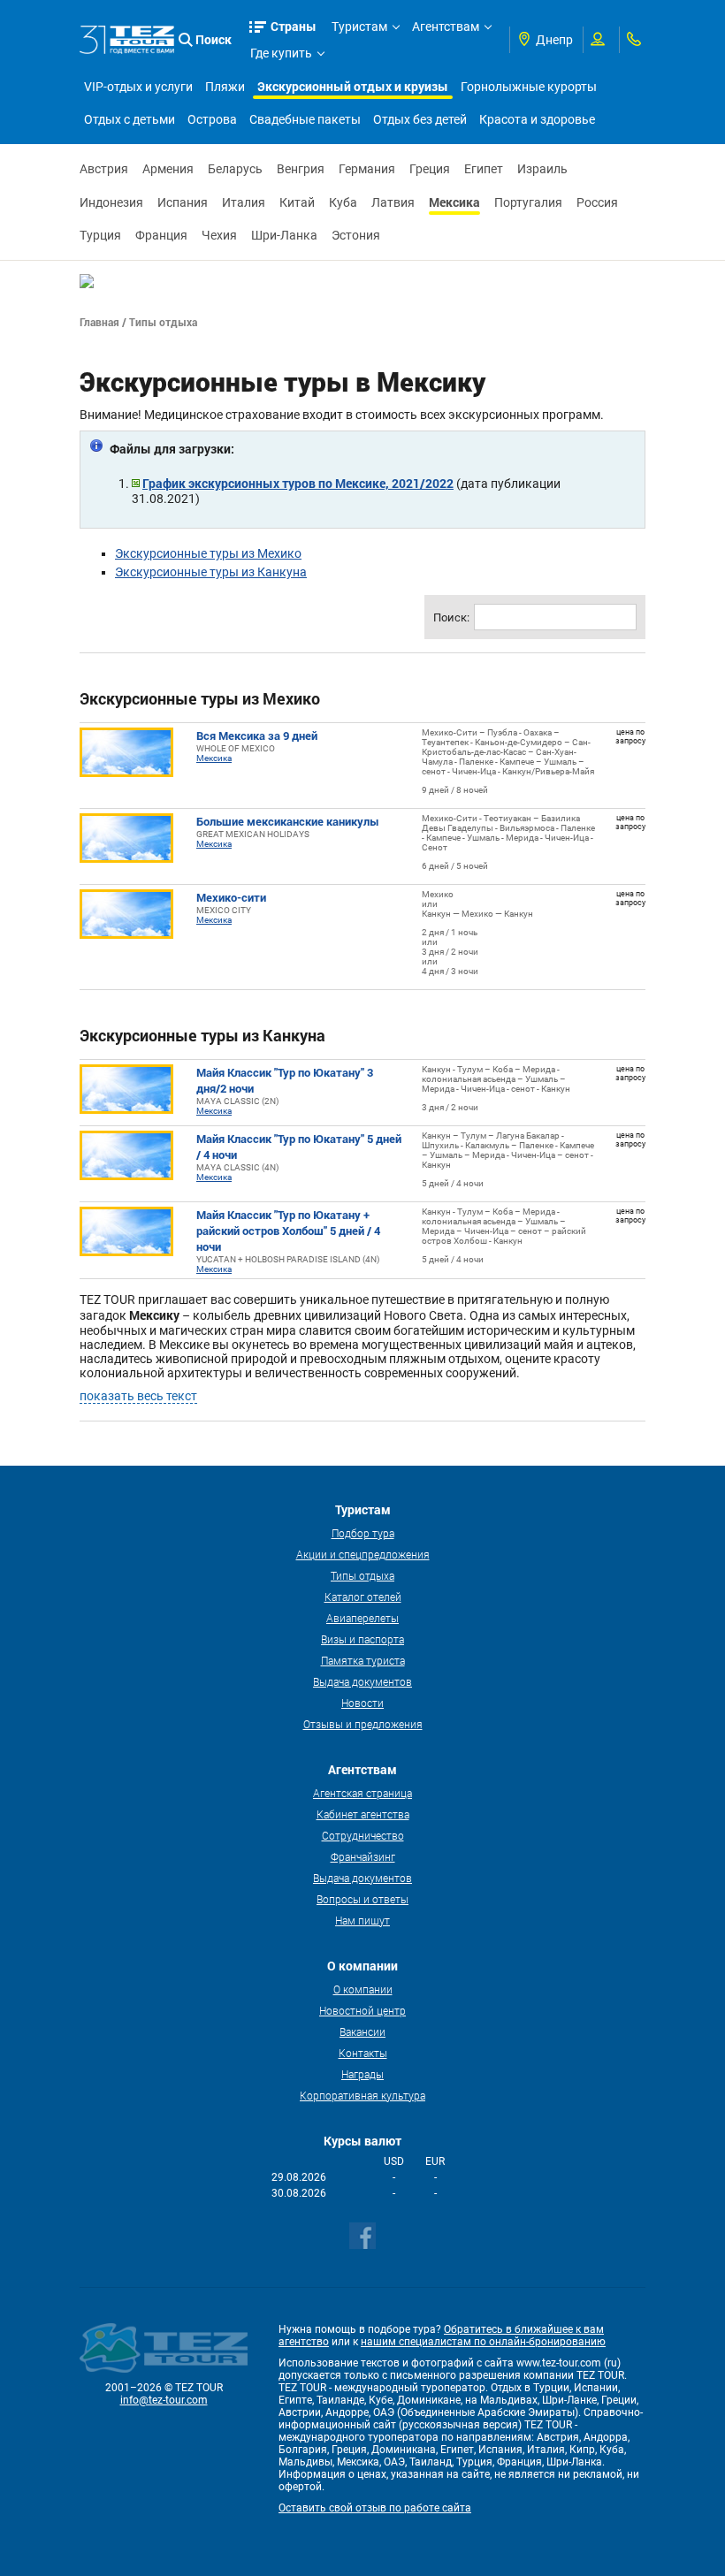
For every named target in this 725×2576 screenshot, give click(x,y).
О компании (363, 1989)
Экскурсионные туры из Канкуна (211, 572)
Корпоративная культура (362, 2095)
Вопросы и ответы (362, 1899)
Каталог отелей (363, 1597)
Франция (161, 235)
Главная (99, 322)
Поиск (214, 39)
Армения (168, 169)
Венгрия (301, 169)
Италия (244, 202)
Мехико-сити (231, 897)
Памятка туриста (363, 1660)
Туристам (359, 27)
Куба (343, 202)
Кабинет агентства (363, 1814)
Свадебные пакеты (305, 119)
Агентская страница (362, 1793)
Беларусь (235, 169)
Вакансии (362, 2031)
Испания (183, 202)
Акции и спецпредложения (363, 1554)
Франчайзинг (363, 1856)
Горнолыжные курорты (529, 87)
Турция (100, 235)
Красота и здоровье (537, 119)
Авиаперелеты (362, 1618)
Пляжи (225, 87)
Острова (212, 119)
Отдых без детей (420, 119)
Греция (430, 169)
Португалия (528, 202)
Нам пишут (362, 1920)
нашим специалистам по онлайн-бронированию (483, 2342)
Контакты (363, 2053)
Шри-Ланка (284, 235)
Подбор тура (363, 1533)
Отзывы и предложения (363, 1724)
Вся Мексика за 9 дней (257, 735)
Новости (362, 1703)
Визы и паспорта (362, 1639)
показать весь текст (138, 1396)
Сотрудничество (363, 1835)
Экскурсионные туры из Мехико (208, 553)
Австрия (104, 169)
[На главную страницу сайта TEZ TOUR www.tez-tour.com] (127, 40)
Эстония (356, 235)
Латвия (393, 202)
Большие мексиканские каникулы (288, 821)
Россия (597, 202)
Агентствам (446, 27)
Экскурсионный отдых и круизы (353, 86)
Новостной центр (362, 2010)
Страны (294, 26)
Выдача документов (362, 1681)
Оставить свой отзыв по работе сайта (375, 2508)
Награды (362, 2074)
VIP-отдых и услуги (138, 87)
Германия (367, 169)
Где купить (281, 53)
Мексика (454, 202)
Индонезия (111, 202)
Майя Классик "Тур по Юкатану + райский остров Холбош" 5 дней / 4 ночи (288, 1231)
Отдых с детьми (130, 119)
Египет (484, 169)
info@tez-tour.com (164, 2400)
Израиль (542, 169)
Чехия (219, 235)
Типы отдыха (362, 1575)
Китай (297, 202)
